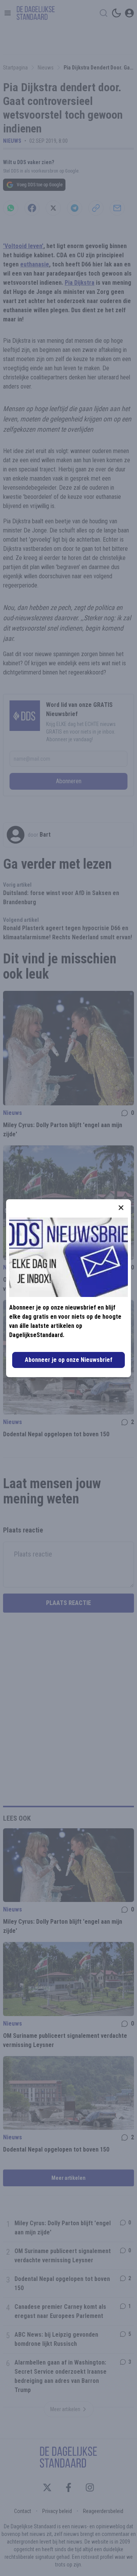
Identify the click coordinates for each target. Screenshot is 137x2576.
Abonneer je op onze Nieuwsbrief (68, 1360)
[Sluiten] (121, 1208)
